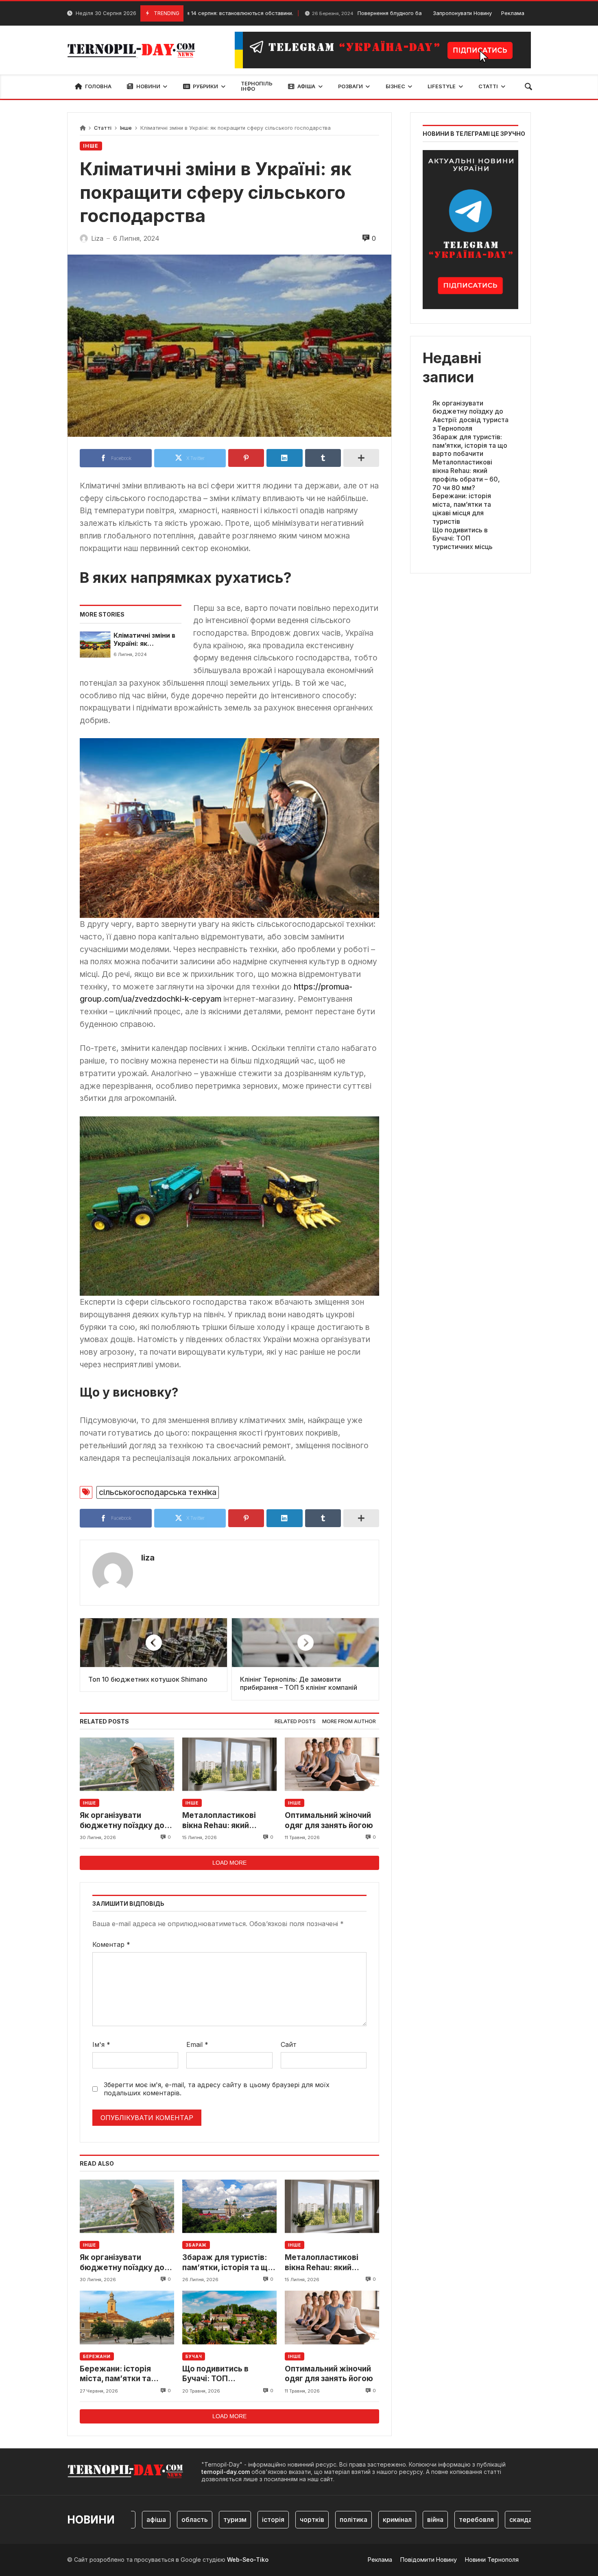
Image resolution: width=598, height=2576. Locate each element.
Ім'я (101, 2044)
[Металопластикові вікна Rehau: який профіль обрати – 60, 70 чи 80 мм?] (229, 1764)
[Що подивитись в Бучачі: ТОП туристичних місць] (229, 2318)
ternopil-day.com (226, 2472)
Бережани (97, 2356)
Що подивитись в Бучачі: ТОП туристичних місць (219, 2374)
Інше (126, 128)
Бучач (194, 2356)
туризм (201, 2519)
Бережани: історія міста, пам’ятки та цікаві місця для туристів (115, 2374)
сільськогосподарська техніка (158, 1492)
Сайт (289, 2044)
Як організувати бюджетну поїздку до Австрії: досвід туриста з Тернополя (126, 1821)
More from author (349, 1721)
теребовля (442, 2519)
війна (401, 2519)
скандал (488, 2519)
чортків (278, 2519)
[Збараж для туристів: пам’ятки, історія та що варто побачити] (229, 2206)
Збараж (196, 2245)
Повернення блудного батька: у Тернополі (345, 13)
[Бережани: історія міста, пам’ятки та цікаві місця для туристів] (127, 2318)
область (160, 2519)
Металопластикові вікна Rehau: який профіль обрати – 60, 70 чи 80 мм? (228, 1821)
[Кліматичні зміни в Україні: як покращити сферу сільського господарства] (95, 645)
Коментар (111, 1944)
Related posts (295, 1721)
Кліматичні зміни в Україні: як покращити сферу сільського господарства (144, 640)
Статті (103, 128)
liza (148, 1558)
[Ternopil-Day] (133, 50)
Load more (229, 1863)
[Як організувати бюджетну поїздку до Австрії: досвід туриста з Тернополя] (127, 1764)
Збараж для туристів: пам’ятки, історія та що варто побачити (227, 2263)
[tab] (295, 1722)
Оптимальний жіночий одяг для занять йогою (329, 1820)
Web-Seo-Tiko (248, 2560)
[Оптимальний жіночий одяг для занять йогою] (332, 1764)
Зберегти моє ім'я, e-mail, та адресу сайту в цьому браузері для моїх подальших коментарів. (217, 2089)
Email (197, 2044)
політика (319, 2519)
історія (239, 2519)
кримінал (363, 2519)
